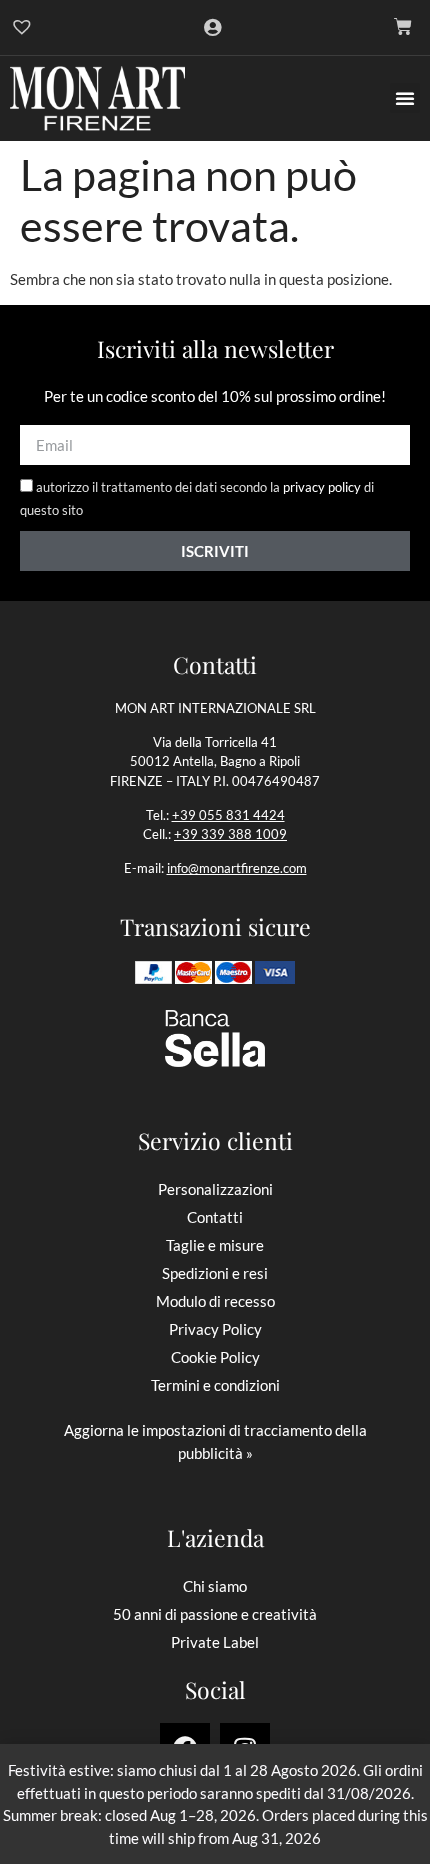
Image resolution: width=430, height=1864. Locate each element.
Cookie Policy (215, 1357)
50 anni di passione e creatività (215, 1614)
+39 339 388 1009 (230, 834)
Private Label (215, 1642)
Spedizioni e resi (215, 1273)
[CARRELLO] (403, 27)
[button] (405, 98)
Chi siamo (215, 1586)
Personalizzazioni (215, 1189)
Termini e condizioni (215, 1385)
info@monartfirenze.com (237, 868)
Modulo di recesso (215, 1301)
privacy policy (322, 488)
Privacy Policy (215, 1329)
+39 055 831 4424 (228, 815)
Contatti (215, 1217)
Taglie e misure (215, 1245)
